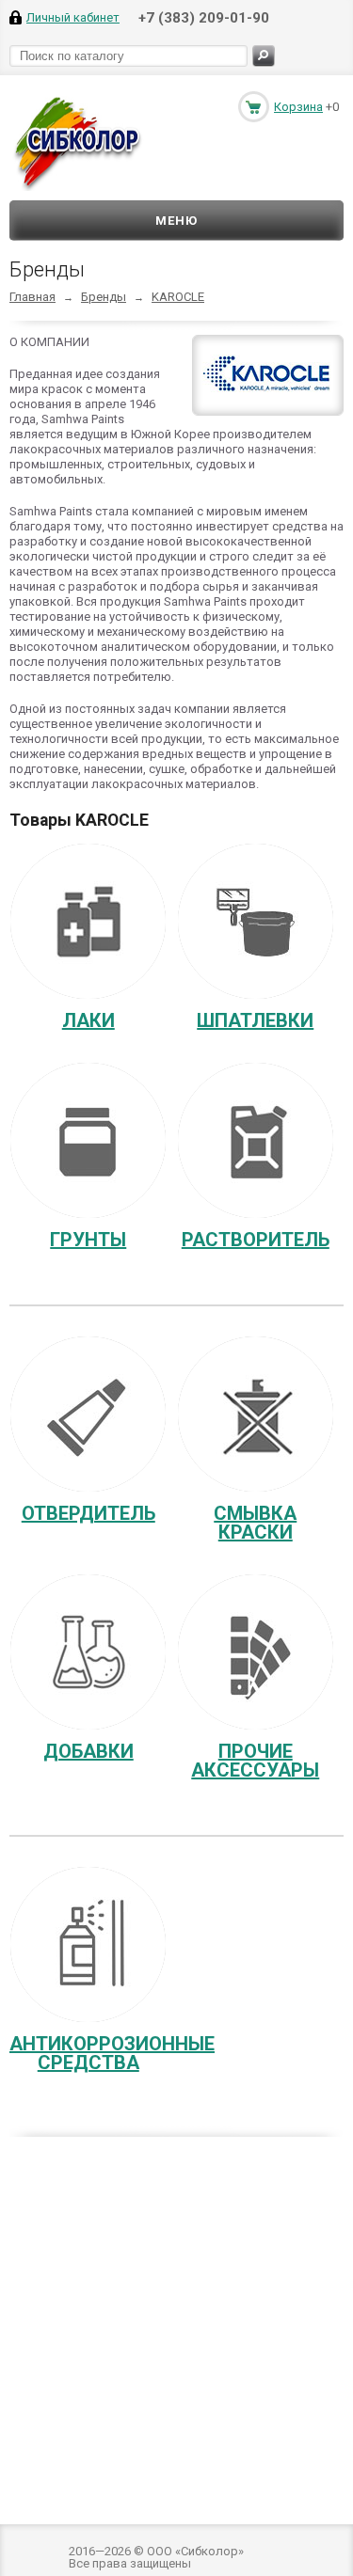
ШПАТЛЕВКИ (255, 1020)
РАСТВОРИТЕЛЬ (256, 1240)
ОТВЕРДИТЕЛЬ (88, 1513)
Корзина (298, 107)
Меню (176, 221)
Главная (32, 297)
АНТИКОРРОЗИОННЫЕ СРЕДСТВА (112, 2053)
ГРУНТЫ (88, 1240)
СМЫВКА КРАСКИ (255, 1523)
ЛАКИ (88, 1020)
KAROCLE (178, 297)
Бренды (104, 297)
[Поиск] (264, 56)
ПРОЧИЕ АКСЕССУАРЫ (255, 1761)
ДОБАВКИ (88, 1751)
